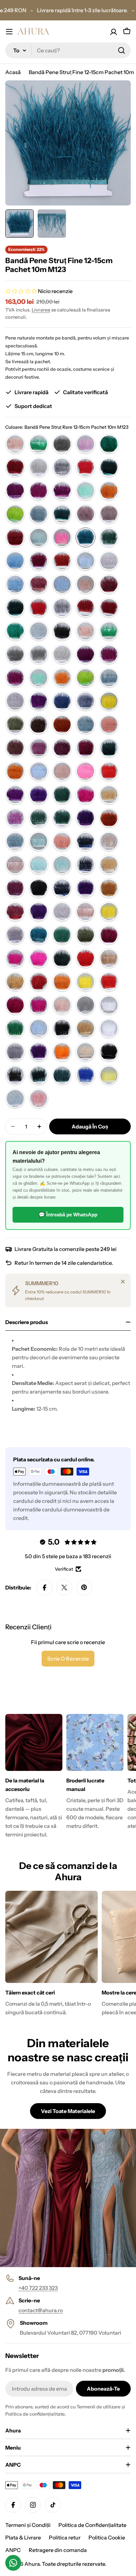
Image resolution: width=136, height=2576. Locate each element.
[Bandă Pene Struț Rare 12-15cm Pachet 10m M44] (15, 865)
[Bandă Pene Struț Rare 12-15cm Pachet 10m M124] (109, 537)
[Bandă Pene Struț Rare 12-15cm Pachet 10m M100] (15, 444)
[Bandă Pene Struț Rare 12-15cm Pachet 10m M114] (109, 491)
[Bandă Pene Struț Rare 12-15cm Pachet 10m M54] (39, 911)
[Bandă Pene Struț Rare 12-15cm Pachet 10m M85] (85, 1028)
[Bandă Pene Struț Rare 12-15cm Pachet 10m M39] (15, 841)
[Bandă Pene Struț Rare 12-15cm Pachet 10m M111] (39, 491)
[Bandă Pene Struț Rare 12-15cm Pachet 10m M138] (85, 608)
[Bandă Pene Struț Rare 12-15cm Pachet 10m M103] (85, 444)
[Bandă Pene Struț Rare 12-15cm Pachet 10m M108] (85, 467)
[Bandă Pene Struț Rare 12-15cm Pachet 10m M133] (85, 584)
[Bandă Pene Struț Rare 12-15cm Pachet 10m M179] (39, 795)
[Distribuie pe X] (64, 1587)
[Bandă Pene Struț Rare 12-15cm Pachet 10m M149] (62, 654)
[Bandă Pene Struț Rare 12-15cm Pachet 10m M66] (62, 958)
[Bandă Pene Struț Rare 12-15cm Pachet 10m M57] (109, 911)
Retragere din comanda (58, 2550)
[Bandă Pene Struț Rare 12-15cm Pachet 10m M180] (62, 795)
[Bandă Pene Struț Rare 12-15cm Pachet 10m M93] (39, 1075)
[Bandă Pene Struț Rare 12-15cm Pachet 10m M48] (109, 865)
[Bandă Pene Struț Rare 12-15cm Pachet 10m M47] (85, 865)
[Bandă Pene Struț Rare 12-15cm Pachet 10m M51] (85, 888)
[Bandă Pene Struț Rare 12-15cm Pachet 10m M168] (39, 748)
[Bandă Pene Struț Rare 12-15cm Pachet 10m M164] (62, 724)
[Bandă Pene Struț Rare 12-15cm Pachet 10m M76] (85, 1005)
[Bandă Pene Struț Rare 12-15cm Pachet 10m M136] (39, 608)
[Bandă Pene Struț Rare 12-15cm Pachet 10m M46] (62, 865)
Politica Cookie (107, 2537)
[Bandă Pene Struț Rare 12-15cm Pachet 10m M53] (15, 911)
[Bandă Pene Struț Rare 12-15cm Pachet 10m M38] (109, 818)
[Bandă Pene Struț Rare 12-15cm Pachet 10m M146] (109, 631)
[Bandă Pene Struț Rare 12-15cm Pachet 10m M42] (85, 841)
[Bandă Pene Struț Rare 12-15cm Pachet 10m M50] (62, 888)
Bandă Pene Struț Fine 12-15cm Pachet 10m (81, 72)
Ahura (32, 2564)
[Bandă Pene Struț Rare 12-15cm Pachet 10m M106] (39, 467)
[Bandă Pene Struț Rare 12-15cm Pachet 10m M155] (85, 678)
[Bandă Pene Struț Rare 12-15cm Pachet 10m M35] (39, 818)
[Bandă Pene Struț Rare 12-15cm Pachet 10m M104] (109, 444)
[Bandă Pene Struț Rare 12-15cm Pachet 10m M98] (15, 1098)
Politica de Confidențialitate (92, 2525)
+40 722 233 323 (38, 2288)
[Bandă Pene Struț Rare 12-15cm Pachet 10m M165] (85, 724)
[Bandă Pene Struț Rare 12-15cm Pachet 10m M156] (109, 678)
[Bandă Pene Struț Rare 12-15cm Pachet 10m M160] (85, 701)
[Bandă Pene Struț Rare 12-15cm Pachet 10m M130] (15, 584)
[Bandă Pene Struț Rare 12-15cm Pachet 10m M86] (109, 1028)
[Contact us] (13, 2563)
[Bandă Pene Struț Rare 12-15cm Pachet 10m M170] (85, 748)
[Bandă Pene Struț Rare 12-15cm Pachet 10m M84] (62, 1028)
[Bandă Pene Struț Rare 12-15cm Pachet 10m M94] (62, 1075)
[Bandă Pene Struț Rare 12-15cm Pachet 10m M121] (39, 537)
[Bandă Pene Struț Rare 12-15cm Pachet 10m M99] (39, 1098)
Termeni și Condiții (28, 2525)
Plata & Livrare (23, 2537)
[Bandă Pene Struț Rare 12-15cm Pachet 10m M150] (85, 654)
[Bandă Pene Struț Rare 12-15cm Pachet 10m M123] (85, 537)
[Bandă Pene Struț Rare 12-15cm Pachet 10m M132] (62, 584)
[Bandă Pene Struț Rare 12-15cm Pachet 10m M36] (62, 818)
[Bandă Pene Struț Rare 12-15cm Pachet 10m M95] (85, 1075)
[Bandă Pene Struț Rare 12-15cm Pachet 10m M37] (85, 818)
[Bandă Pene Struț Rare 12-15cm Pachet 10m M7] (39, 982)
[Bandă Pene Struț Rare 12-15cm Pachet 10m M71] (85, 982)
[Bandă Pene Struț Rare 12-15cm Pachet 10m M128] (85, 561)
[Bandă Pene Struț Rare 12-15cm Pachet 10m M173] (15, 771)
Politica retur (65, 2537)
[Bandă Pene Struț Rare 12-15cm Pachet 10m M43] (109, 841)
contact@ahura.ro (41, 2310)
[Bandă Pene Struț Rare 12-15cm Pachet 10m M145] (85, 631)
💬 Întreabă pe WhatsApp (68, 1215)
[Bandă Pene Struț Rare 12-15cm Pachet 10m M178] (15, 795)
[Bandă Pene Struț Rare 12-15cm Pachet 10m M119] (109, 514)
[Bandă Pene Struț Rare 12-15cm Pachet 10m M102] (62, 444)
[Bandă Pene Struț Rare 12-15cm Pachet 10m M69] (15, 982)
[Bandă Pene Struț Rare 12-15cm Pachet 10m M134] (109, 584)
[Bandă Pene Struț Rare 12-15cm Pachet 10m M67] (85, 958)
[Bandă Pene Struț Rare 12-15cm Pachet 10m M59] (39, 935)
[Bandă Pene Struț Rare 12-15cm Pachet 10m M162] (15, 724)
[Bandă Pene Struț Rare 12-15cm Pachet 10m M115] (15, 514)
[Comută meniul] (9, 32)
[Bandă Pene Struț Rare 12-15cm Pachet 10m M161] (109, 701)
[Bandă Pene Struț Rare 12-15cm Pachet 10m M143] (62, 631)
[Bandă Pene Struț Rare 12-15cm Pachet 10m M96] (109, 1075)
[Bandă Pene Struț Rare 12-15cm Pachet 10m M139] (109, 608)
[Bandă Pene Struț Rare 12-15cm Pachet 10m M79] (109, 1005)
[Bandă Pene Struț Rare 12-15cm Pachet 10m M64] (15, 958)
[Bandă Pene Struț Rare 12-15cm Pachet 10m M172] (109, 748)
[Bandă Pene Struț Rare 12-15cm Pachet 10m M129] (109, 561)
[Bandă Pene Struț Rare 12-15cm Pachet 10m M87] (15, 1052)
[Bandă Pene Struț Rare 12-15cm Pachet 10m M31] (85, 795)
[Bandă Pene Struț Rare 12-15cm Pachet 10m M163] (39, 724)
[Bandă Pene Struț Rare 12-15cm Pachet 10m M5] (39, 888)
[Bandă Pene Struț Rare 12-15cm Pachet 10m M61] (85, 935)
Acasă (13, 72)
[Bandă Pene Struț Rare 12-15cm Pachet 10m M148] (39, 654)
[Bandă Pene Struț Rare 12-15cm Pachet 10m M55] (62, 911)
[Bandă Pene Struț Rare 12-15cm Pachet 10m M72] (109, 982)
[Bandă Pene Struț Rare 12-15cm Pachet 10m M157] (15, 701)
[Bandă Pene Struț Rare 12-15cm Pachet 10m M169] (62, 748)
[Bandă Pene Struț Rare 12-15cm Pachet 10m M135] (15, 608)
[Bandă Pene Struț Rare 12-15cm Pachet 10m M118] (85, 514)
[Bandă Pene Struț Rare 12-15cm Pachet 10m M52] (109, 888)
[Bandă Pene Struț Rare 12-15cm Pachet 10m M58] (15, 935)
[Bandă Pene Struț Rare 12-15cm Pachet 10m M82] (15, 1028)
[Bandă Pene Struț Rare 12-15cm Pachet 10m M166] (109, 724)
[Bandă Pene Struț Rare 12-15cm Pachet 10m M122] (62, 537)
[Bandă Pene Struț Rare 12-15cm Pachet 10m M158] (39, 701)
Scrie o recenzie (68, 1659)
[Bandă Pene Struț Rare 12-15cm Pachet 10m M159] (62, 701)
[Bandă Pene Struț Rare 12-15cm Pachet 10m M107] (62, 467)
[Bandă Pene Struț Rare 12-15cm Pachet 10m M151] (109, 654)
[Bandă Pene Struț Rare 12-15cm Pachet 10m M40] (39, 841)
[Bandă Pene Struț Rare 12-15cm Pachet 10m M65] (39, 958)
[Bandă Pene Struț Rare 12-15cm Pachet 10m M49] (15, 888)
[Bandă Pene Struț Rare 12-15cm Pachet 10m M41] (62, 841)
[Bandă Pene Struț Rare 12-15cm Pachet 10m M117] (62, 514)
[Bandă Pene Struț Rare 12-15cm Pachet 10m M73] (15, 1005)
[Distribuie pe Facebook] (45, 1587)
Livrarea (41, 310)
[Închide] (123, 1282)
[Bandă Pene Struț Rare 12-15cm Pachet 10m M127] (62, 561)
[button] (22, 291)
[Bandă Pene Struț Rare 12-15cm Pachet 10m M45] (39, 865)
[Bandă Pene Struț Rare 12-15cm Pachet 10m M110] (15, 491)
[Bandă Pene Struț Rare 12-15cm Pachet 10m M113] (85, 491)
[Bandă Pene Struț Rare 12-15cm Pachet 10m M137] (62, 608)
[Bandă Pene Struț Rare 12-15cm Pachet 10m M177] (109, 771)
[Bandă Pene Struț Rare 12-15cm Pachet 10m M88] (39, 1052)
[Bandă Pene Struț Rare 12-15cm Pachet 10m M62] (109, 935)
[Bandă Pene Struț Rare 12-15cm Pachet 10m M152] (15, 678)
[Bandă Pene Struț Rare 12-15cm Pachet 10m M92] (15, 1075)
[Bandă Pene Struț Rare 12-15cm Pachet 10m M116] (39, 514)
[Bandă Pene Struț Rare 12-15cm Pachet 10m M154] (62, 678)
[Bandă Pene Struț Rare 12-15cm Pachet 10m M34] (15, 818)
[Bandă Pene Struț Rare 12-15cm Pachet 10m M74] (39, 1005)
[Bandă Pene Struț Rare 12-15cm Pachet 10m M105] (15, 467)
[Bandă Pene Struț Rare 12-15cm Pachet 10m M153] (39, 678)
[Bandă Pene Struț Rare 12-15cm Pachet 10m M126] (39, 561)
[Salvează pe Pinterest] (84, 1587)
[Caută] (121, 50)
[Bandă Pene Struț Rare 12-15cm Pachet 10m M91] (109, 1052)
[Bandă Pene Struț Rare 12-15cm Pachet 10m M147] (15, 654)
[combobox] (68, 50)
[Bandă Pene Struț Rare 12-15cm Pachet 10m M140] (15, 631)
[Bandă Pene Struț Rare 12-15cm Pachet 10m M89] (62, 1052)
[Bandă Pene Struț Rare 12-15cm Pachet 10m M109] (109, 467)
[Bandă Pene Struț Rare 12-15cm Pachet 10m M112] (62, 491)
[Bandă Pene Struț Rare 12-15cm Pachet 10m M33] (109, 795)
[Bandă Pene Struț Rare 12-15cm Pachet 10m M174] (39, 771)
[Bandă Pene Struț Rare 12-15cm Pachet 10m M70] (62, 982)
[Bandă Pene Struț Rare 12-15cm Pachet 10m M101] (39, 444)
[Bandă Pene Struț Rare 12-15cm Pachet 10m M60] (62, 935)
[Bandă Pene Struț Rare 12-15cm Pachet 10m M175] (62, 771)
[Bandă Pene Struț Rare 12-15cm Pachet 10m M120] (15, 537)
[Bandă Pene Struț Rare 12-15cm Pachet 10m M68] (109, 958)
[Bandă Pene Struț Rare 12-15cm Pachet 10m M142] (39, 631)
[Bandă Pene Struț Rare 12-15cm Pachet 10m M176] (85, 771)
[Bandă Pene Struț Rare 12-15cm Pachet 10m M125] (15, 561)
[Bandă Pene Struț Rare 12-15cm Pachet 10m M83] (39, 1028)
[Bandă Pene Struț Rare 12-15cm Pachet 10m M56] (85, 911)
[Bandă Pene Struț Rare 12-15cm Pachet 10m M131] (39, 584)
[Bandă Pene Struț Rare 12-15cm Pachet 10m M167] (15, 748)
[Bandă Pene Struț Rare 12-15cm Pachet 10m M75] (62, 1005)
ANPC (13, 2550)
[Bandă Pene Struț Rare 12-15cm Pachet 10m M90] (85, 1052)
